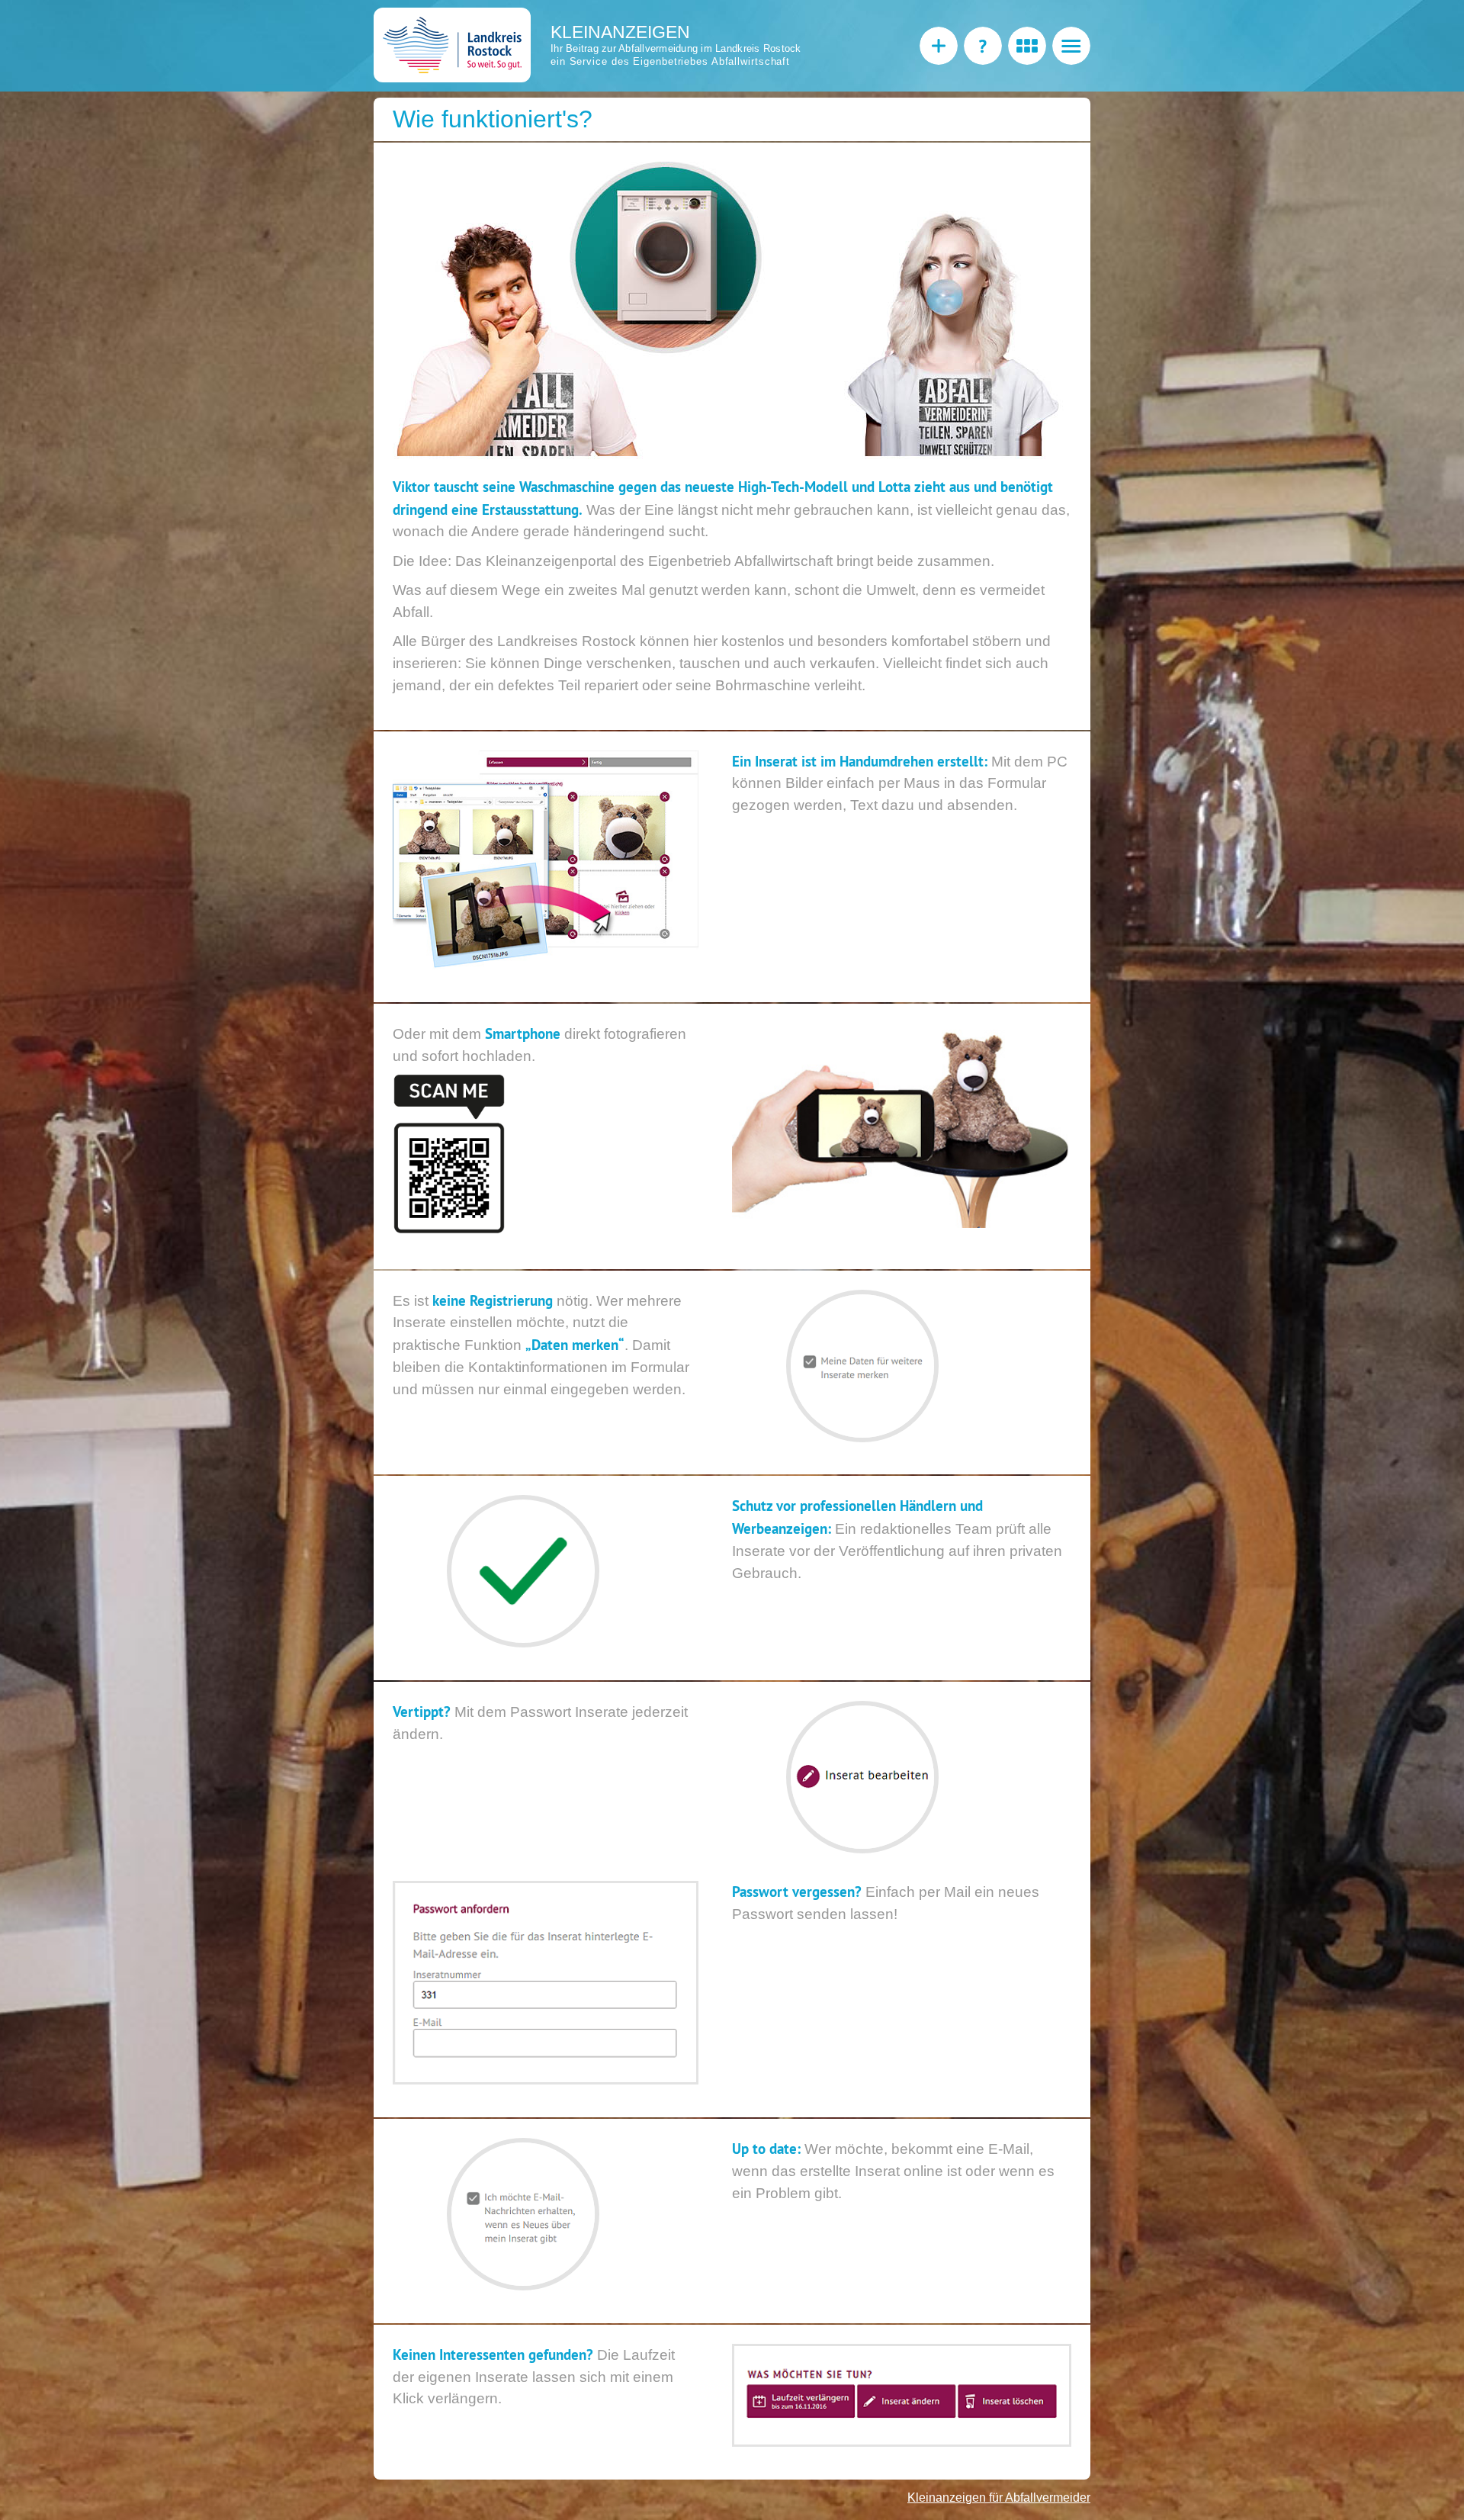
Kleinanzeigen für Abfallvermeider (999, 2497)
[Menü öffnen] (1071, 46)
